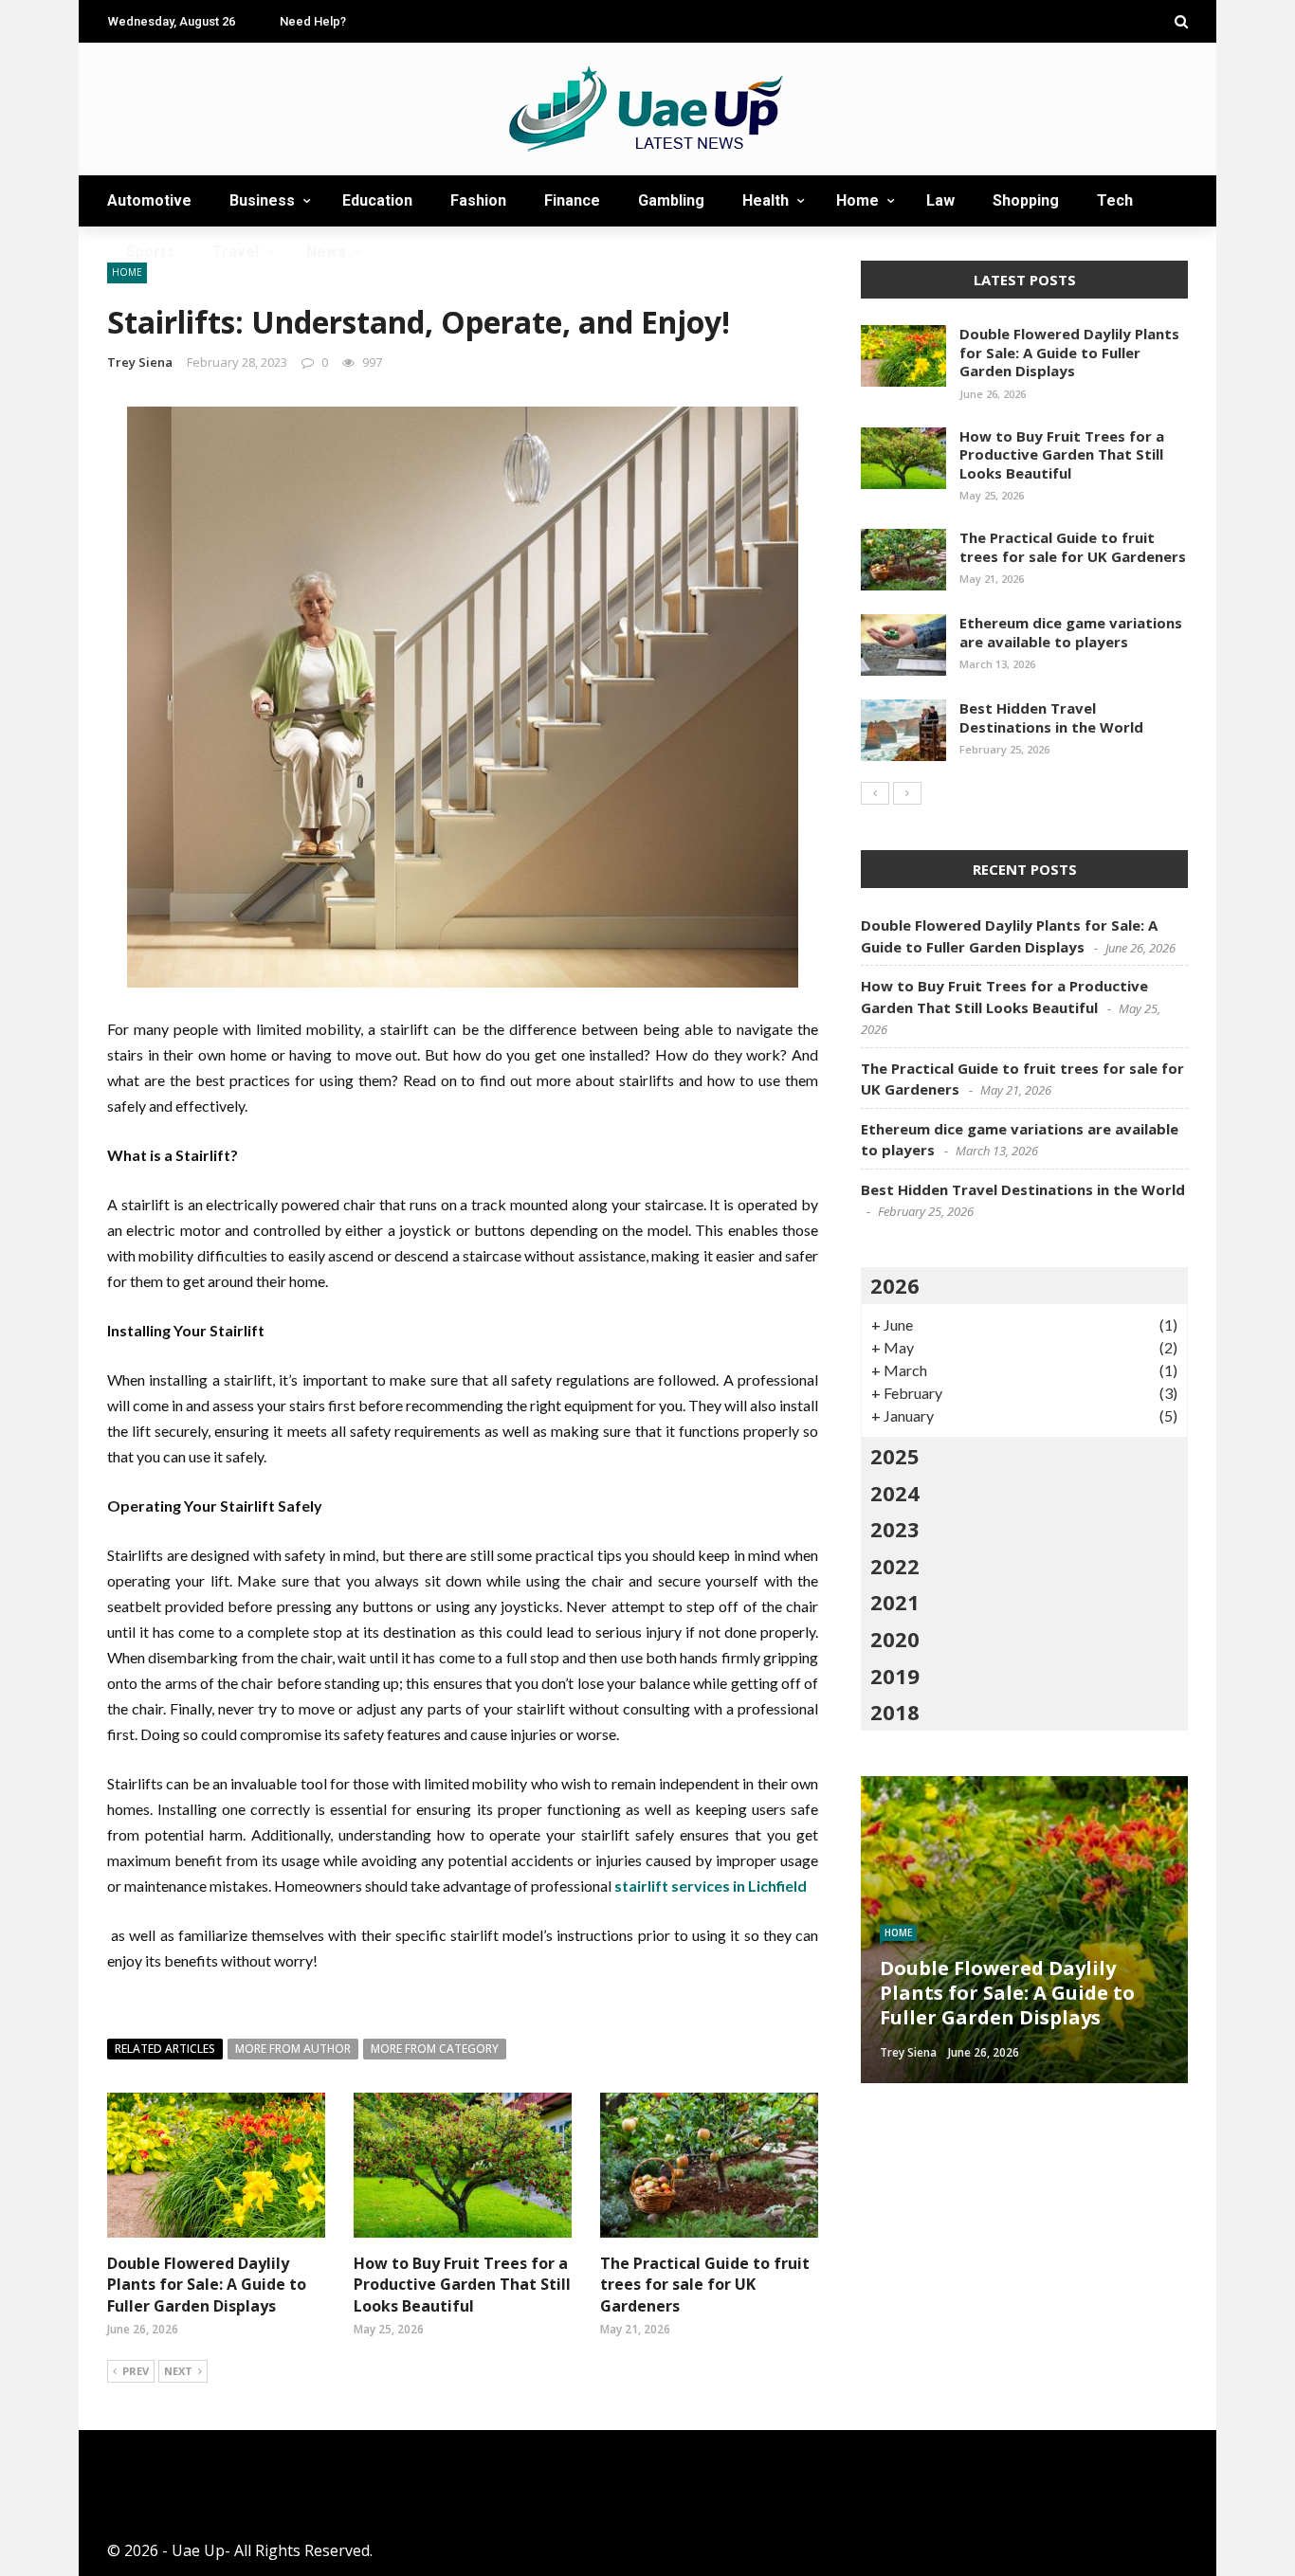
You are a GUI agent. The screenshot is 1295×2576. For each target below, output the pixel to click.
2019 (895, 1676)
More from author (293, 2049)
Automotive (149, 200)
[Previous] (875, 793)
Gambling (671, 200)
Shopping (1026, 200)
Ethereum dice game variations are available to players (1071, 632)
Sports (150, 252)
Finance (572, 200)
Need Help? (313, 21)
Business (262, 200)
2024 (895, 1493)
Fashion (478, 200)
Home (857, 200)
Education (377, 200)
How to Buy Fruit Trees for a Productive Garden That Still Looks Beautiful (462, 2285)
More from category (435, 2049)
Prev (136, 2371)
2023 (895, 1529)
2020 (895, 1639)
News (326, 252)
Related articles (165, 2049)
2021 (895, 1602)
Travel (236, 252)
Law (940, 200)
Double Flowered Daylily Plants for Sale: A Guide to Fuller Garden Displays (207, 2285)
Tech (1115, 200)
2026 (895, 1285)
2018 (895, 1712)
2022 (895, 1566)
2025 (895, 1456)
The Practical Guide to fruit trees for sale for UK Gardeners (705, 2285)
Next (178, 2371)
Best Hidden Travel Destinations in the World (1051, 717)
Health (766, 200)
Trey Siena (140, 362)
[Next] (907, 793)
